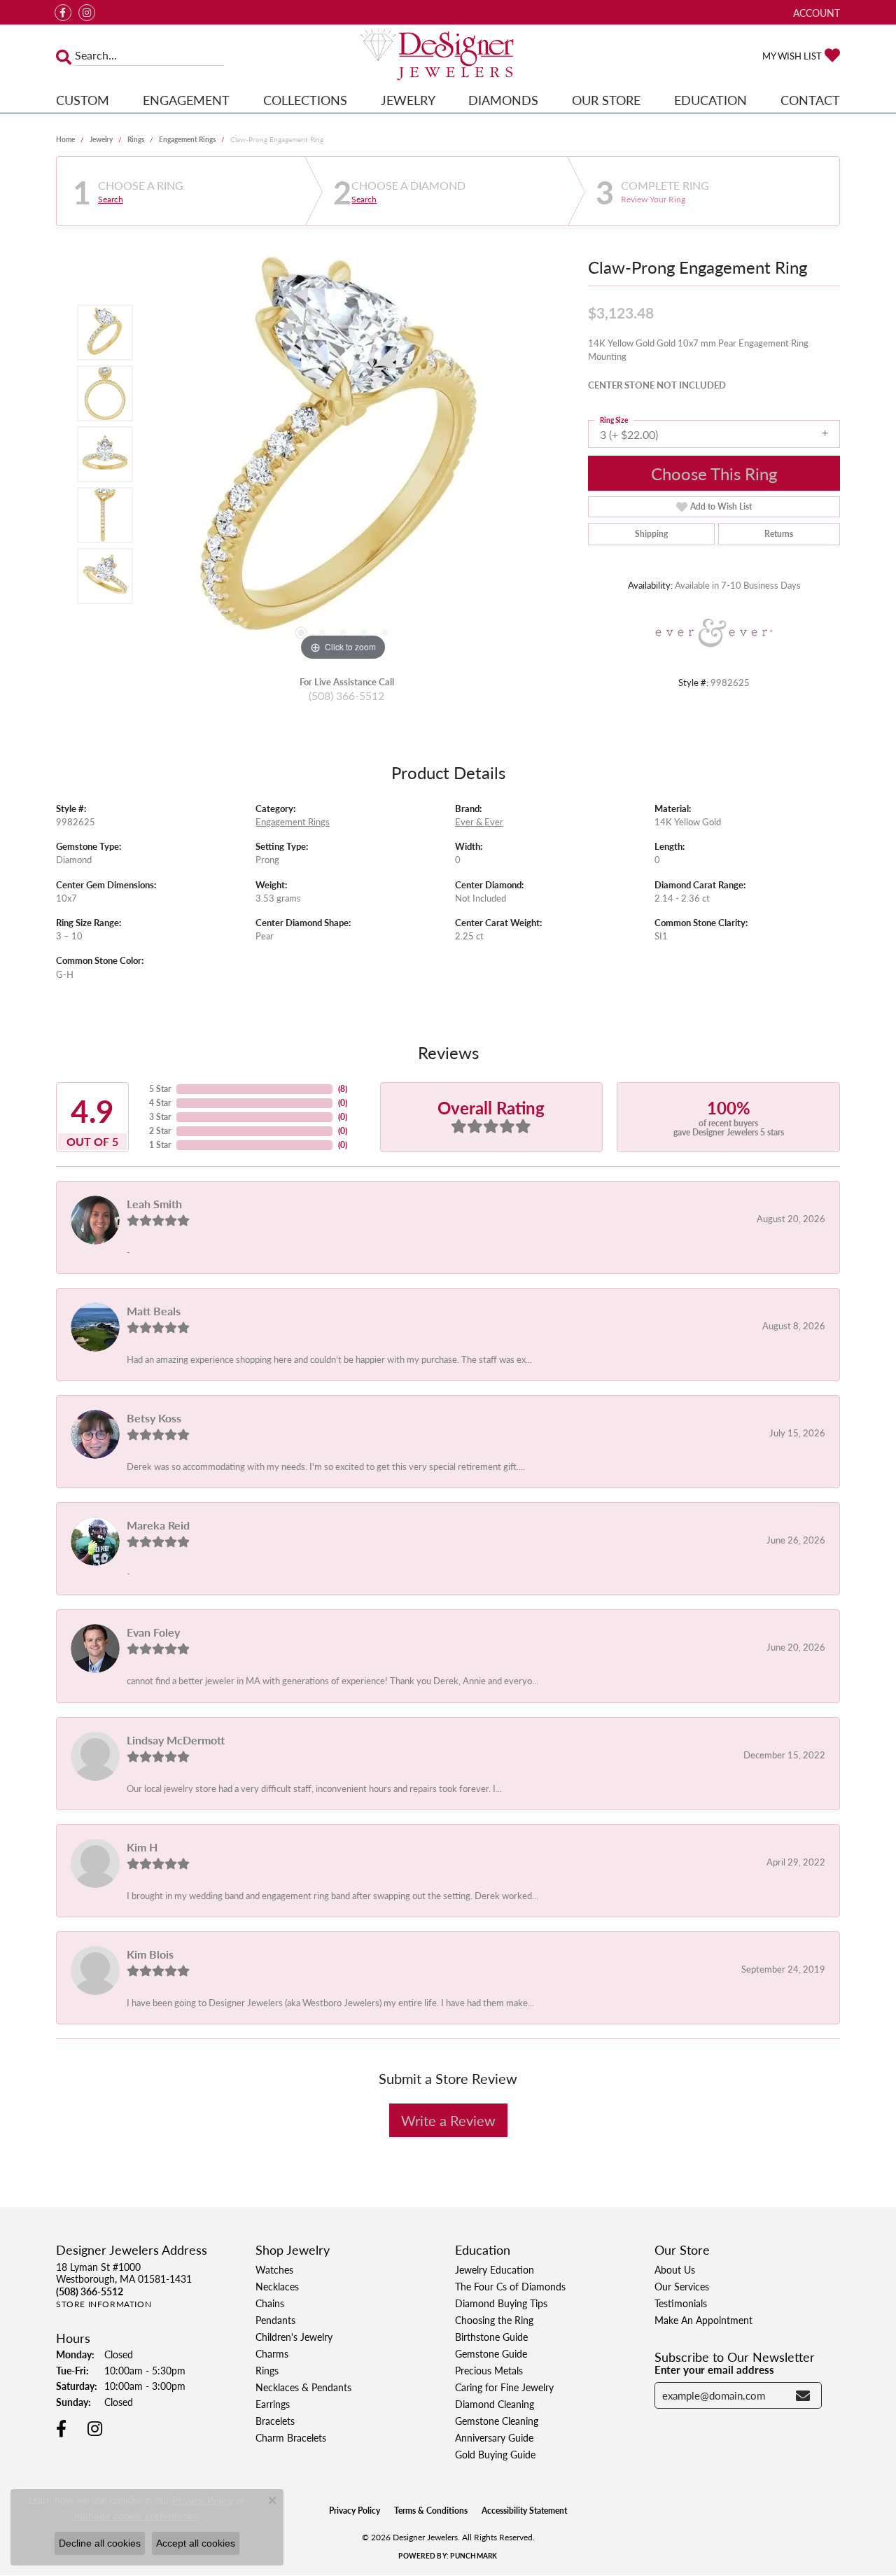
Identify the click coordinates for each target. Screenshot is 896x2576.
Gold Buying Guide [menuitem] (495, 2454)
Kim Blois (150, 1954)
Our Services (682, 2286)
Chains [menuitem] (270, 2303)
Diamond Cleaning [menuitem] (495, 2404)
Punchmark (474, 2556)
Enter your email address (714, 2369)
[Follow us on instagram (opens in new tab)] (87, 13)
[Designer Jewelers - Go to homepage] (448, 56)
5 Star (160, 1089)
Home (65, 139)
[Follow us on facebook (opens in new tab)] (63, 13)
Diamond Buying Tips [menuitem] (501, 2303)
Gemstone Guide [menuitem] (491, 2353)
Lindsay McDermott (176, 1740)
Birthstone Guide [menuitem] (491, 2337)
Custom (83, 100)
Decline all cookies (100, 2543)
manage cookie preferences (136, 2516)
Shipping (651, 534)
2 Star (160, 1131)
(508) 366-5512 (346, 695)
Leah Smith (154, 1204)
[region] (343, 454)
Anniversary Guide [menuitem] (494, 2437)
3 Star (160, 1117)
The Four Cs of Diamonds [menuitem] (510, 2286)
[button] (815, 12)
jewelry (101, 139)
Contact (810, 100)
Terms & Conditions (431, 2511)
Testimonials (681, 2303)
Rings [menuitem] (267, 2370)
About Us (675, 2269)
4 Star (160, 1103)
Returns (779, 534)
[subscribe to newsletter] (803, 2395)
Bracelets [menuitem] (275, 2421)
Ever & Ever (479, 822)
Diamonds (503, 100)
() (343, 1089)
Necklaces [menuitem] (277, 2286)
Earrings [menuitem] (273, 2404)
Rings (136, 139)
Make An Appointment (703, 2320)
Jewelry (408, 100)
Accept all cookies (196, 2543)
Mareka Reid (158, 1525)
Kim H (142, 1847)
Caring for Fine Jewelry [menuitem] (504, 2387)
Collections (305, 100)
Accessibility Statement (524, 2511)
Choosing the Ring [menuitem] (494, 2320)
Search (111, 199)
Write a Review (448, 2120)
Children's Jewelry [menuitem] (294, 2337)
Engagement (186, 100)
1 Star (160, 1145)
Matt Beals (154, 1311)
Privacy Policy (355, 2511)
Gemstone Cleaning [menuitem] (497, 2421)
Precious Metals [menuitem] (489, 2370)
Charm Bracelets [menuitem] (291, 2437)
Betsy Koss (154, 1418)
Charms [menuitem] (272, 2353)
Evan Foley (153, 1632)
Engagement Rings (187, 139)
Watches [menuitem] (274, 2269)
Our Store (606, 100)
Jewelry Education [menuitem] (495, 2269)
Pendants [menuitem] (275, 2320)
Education (710, 100)
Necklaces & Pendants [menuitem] (303, 2387)
